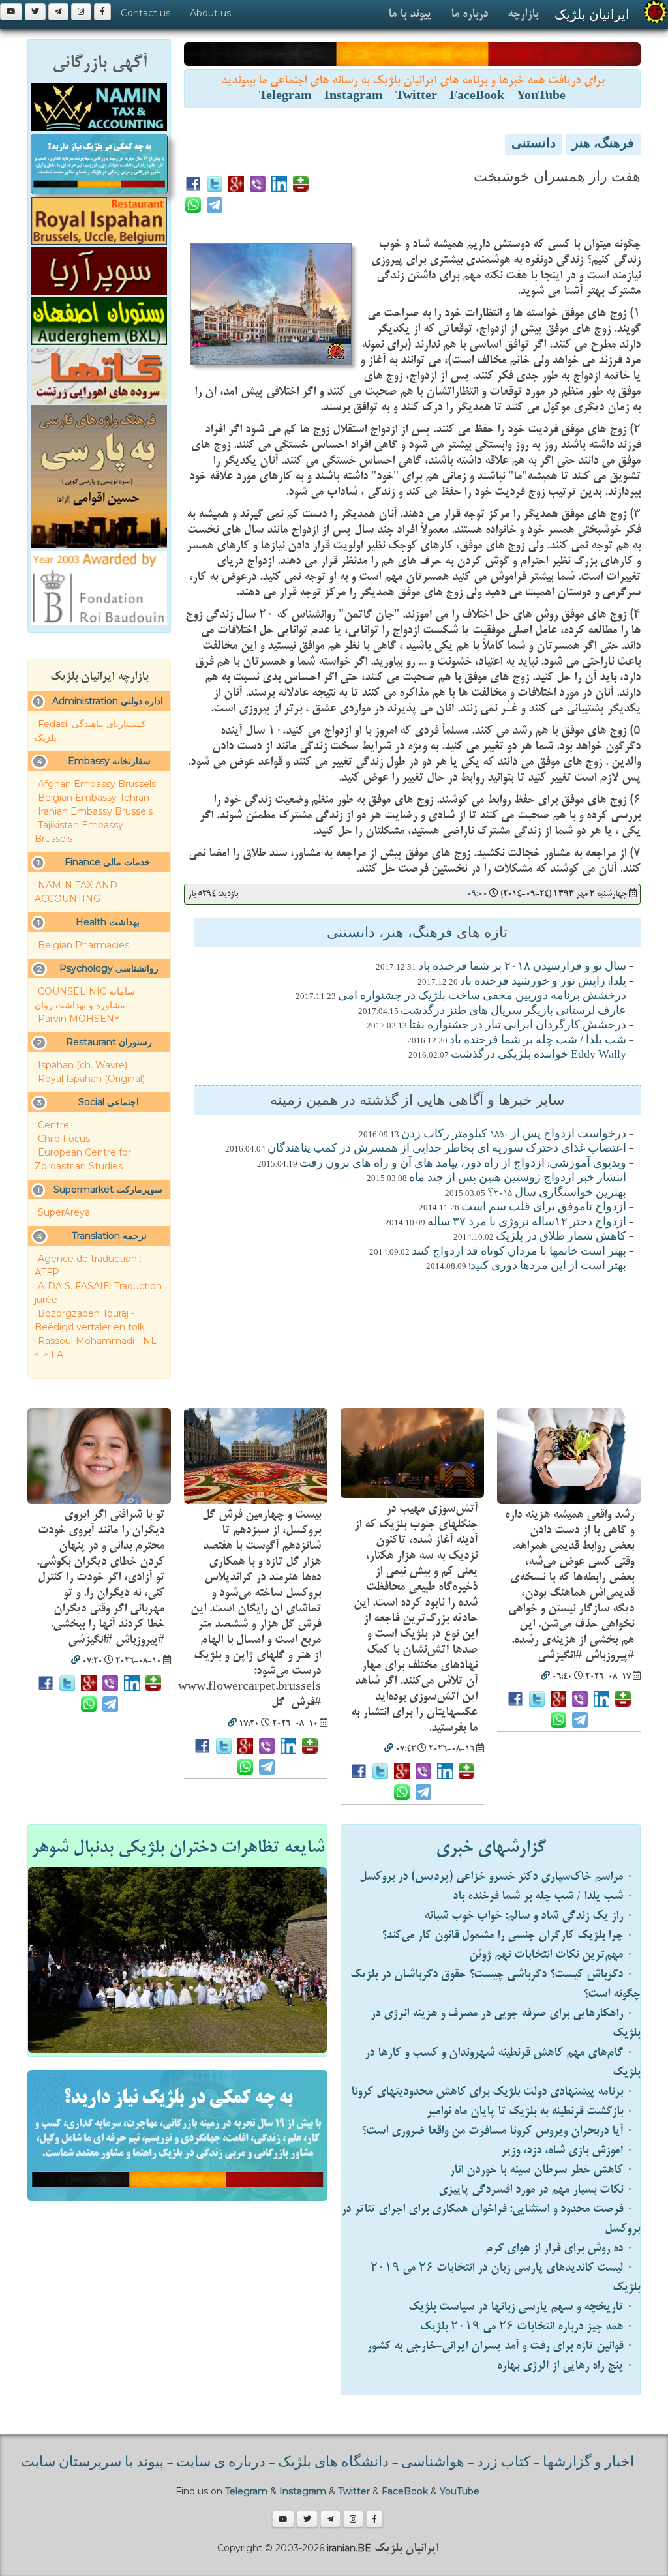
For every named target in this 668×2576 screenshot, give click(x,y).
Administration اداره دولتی (108, 701)
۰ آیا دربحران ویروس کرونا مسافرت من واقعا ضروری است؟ (497, 2131)
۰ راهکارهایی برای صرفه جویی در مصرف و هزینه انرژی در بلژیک (505, 2023)
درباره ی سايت (221, 2463)
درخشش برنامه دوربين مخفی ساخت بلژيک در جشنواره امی (482, 996)
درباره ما (469, 14)
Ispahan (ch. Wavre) (83, 1065)
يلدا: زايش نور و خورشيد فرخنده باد (543, 982)
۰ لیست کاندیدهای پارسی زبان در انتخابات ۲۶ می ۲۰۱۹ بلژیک (505, 2278)
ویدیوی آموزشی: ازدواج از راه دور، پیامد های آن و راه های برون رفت (463, 1164)
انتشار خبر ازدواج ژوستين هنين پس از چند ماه (518, 1178)
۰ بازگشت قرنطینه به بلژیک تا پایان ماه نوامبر (530, 2111)
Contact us (145, 13)
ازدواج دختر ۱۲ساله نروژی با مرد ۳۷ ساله (527, 1223)
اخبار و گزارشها (588, 2463)
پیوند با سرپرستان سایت (92, 2463)
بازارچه (523, 14)
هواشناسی (433, 2463)
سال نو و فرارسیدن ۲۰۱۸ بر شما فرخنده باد (522, 967)
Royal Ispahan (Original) (91, 1079)
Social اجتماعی (109, 1102)
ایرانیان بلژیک (592, 14)
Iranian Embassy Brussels (95, 811)
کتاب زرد (504, 2463)
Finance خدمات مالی (108, 862)
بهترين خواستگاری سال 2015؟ (557, 1193)
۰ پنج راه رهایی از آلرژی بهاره (565, 2366)
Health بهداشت (108, 922)
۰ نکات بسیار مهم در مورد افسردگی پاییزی (536, 2190)
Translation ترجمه (109, 1236)
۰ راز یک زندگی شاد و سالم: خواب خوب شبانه (529, 1916)
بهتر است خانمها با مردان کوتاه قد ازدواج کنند (519, 1252)
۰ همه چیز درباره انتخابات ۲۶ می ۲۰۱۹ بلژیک (527, 2327)
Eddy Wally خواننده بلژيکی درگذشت (539, 1055)
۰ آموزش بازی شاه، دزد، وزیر (567, 2150)
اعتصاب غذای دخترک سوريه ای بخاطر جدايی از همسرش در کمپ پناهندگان (447, 1149)
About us (210, 13)
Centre (53, 1125)
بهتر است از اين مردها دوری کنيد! (547, 1266)
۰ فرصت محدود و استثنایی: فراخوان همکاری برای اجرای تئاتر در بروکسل (491, 2219)
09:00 (477, 894)
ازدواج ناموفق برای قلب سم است (544, 1208)
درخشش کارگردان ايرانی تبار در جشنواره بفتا (518, 1026)
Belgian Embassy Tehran (94, 798)
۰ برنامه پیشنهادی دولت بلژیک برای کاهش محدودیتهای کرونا (492, 2092)
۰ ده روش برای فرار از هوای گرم (559, 2248)
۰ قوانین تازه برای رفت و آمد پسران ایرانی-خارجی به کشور (500, 2346)
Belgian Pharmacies (83, 945)
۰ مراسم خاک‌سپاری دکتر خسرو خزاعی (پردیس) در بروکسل (496, 1877)
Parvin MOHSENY (79, 1019)
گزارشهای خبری (491, 1848)
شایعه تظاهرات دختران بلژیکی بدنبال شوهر (178, 1848)
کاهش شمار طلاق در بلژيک (561, 1237)
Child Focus (64, 1139)
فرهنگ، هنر (603, 145)
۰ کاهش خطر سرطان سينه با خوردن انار (541, 2170)
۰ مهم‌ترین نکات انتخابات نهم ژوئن (551, 1955)
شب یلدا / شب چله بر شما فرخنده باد (538, 1041)
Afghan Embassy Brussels (97, 784)
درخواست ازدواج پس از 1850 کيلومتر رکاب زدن (514, 1135)
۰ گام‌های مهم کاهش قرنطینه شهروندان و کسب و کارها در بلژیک (502, 2062)
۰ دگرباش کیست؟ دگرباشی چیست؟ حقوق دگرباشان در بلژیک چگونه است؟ (495, 1984)
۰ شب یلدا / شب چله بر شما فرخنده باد (543, 1896)
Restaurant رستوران (109, 1042)
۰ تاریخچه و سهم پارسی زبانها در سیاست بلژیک (521, 2307)
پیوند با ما (410, 14)
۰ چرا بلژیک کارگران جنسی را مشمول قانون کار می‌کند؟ (508, 1935)
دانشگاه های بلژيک (332, 2463)
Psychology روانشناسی (109, 968)
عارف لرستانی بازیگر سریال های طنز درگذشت (513, 1011)
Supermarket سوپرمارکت (108, 1190)
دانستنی (534, 145)
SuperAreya (64, 1212)
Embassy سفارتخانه (109, 761)
